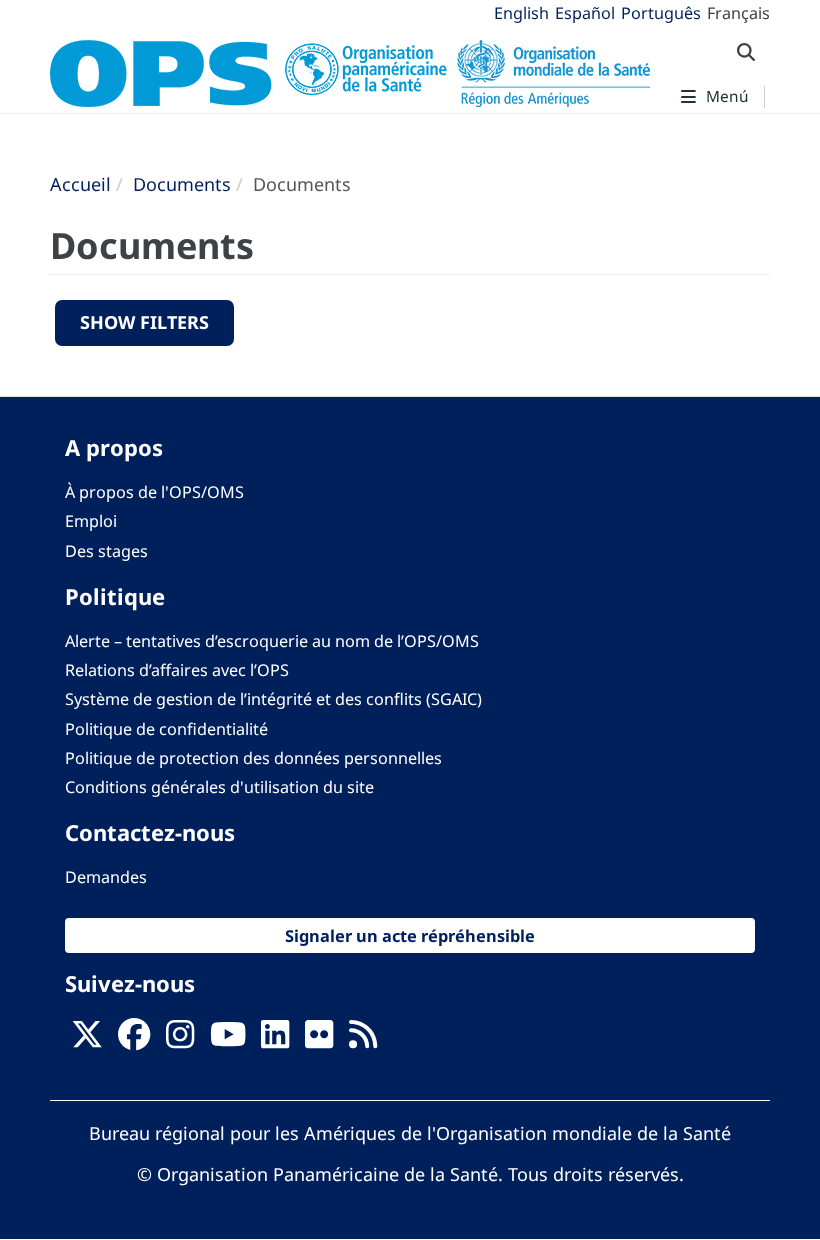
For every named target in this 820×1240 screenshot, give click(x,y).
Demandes (106, 877)
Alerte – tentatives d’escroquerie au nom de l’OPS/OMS (272, 641)
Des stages (106, 551)
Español (585, 13)
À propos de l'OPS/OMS (154, 492)
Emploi (91, 521)
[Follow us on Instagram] (180, 1040)
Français (738, 13)
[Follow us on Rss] (363, 1040)
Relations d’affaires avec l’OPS (177, 670)
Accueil (80, 184)
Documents (182, 184)
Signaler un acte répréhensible (410, 935)
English (521, 13)
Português (661, 13)
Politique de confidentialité (166, 729)
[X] (87, 1040)
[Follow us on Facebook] (134, 1040)
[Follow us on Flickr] (319, 1040)
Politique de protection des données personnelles (253, 758)
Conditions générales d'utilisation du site (219, 787)
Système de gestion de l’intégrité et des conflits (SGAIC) (273, 699)
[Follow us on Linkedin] (275, 1040)
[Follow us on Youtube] (228, 1040)
